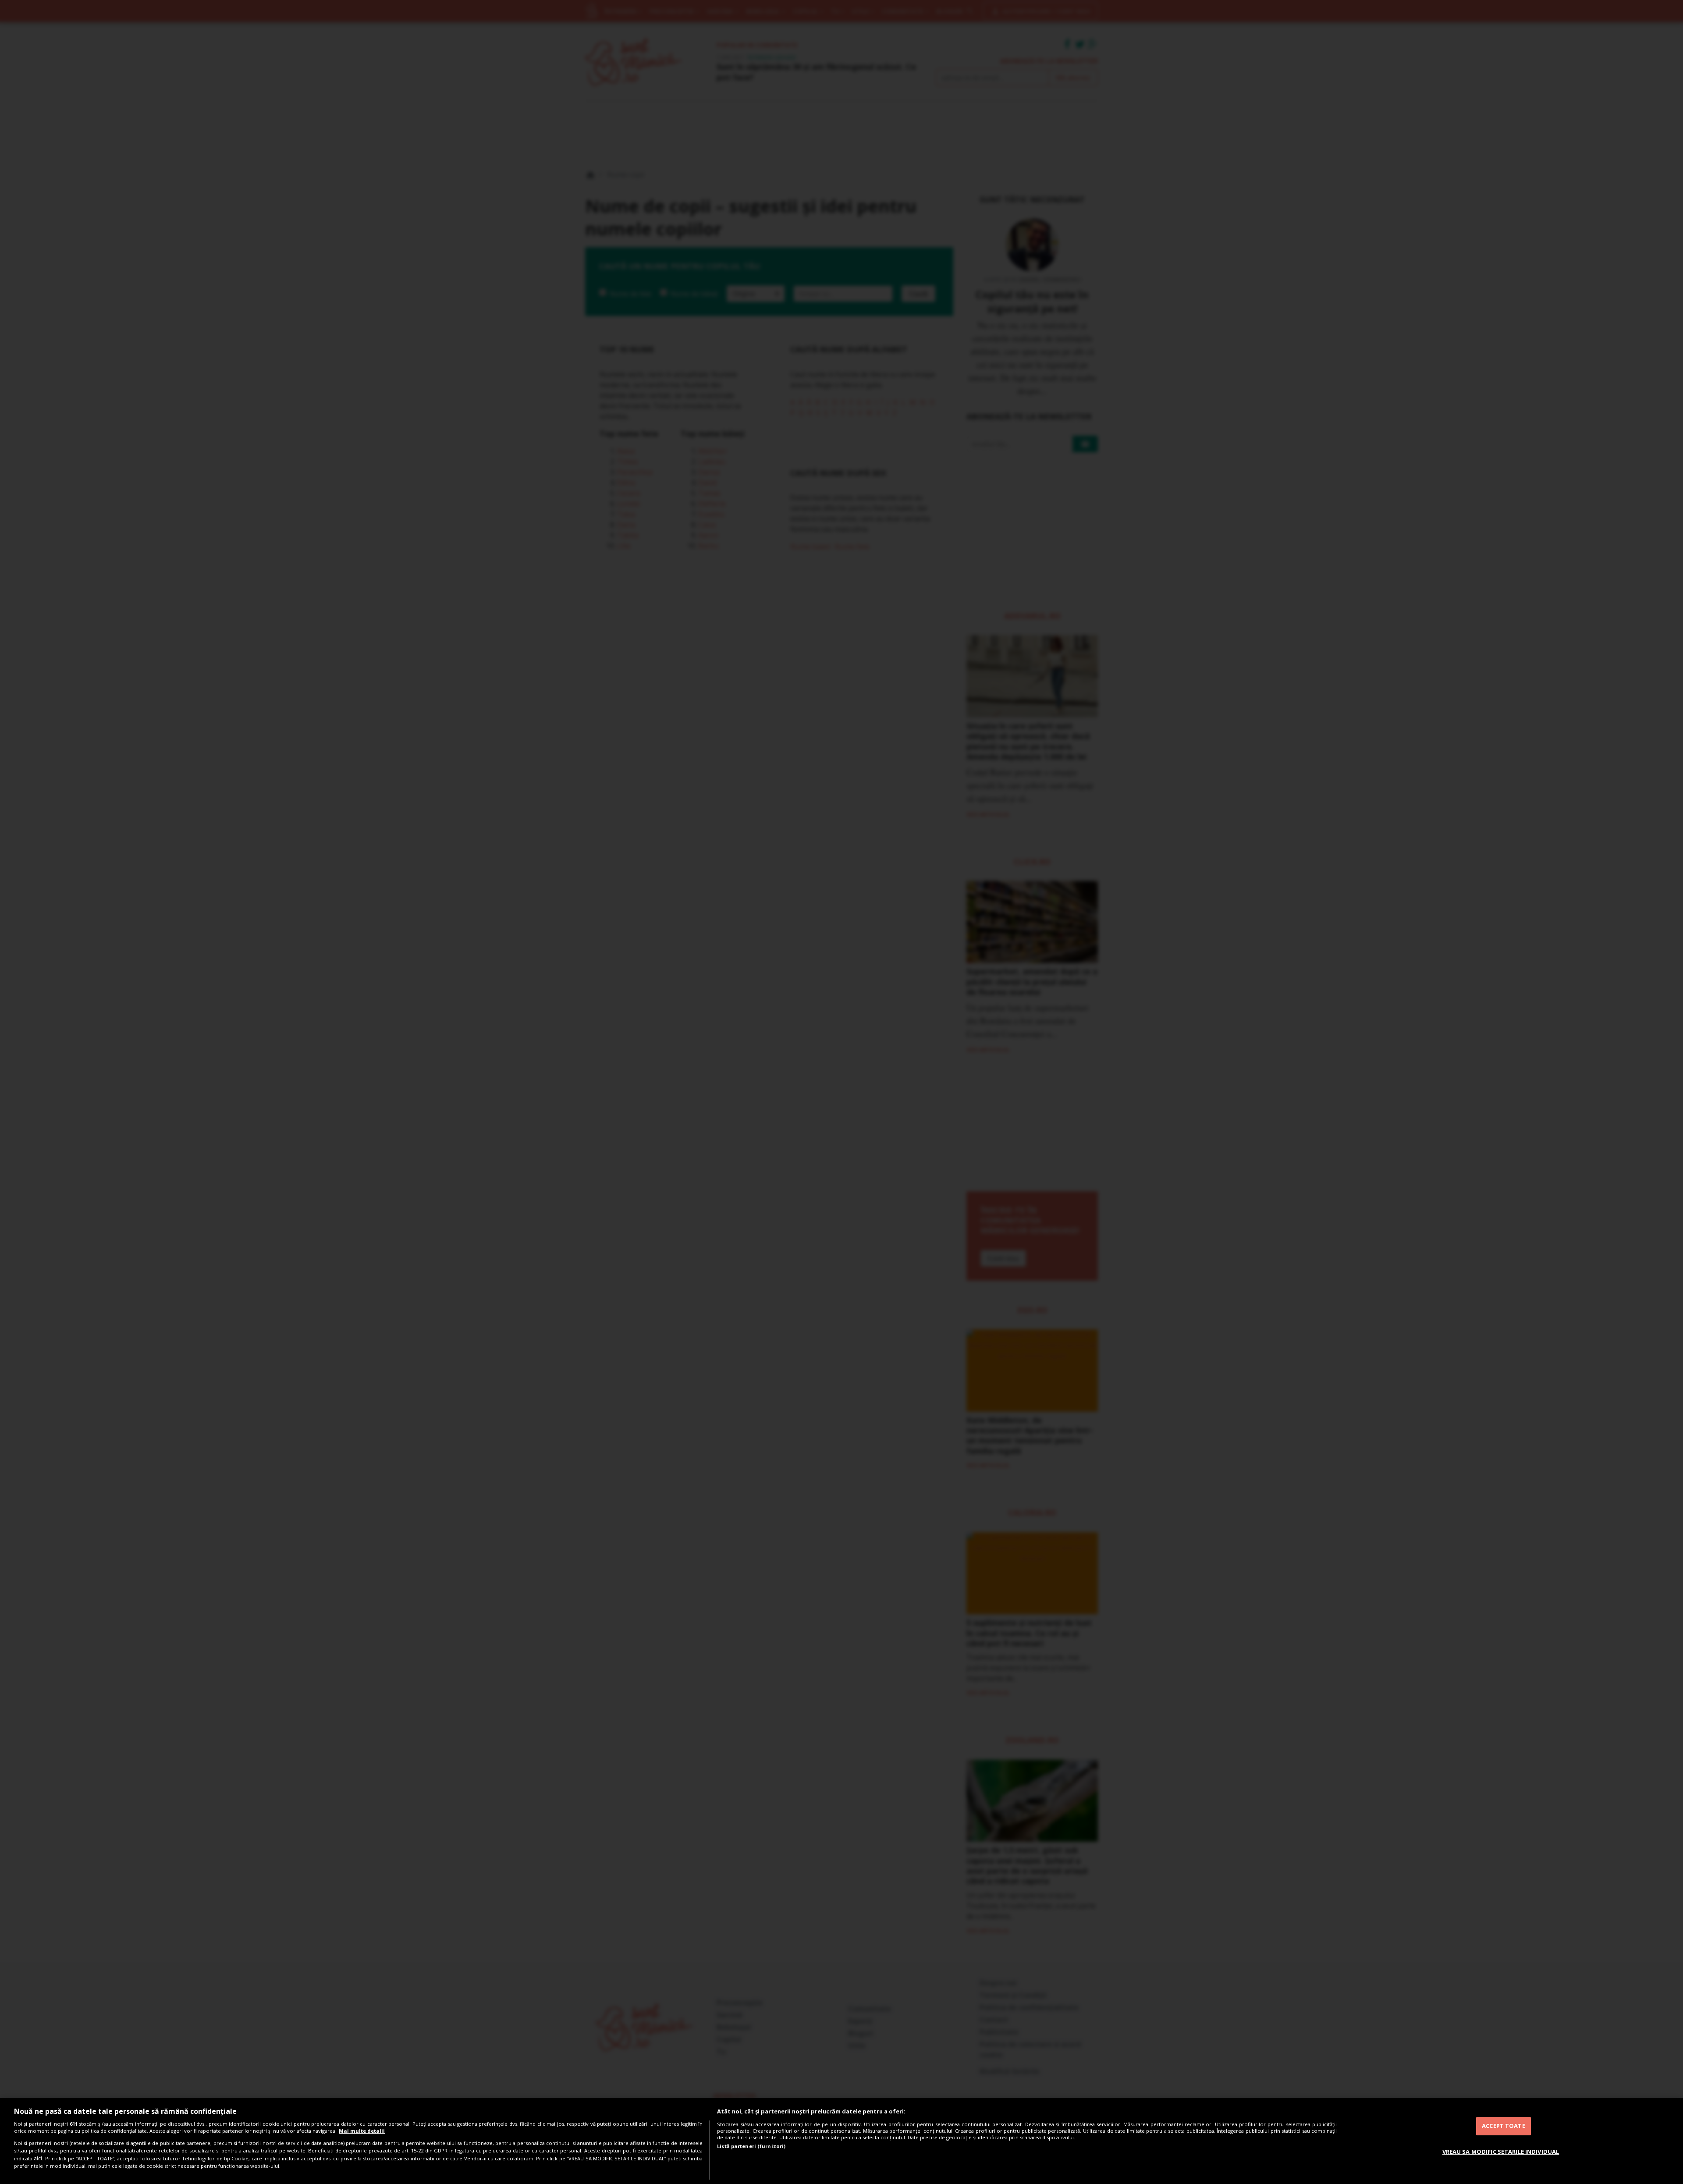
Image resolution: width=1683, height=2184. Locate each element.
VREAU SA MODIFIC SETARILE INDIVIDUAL (1501, 2151)
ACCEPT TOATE (1504, 2126)
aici (38, 2158)
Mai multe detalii (362, 2131)
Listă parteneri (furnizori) (751, 2146)
